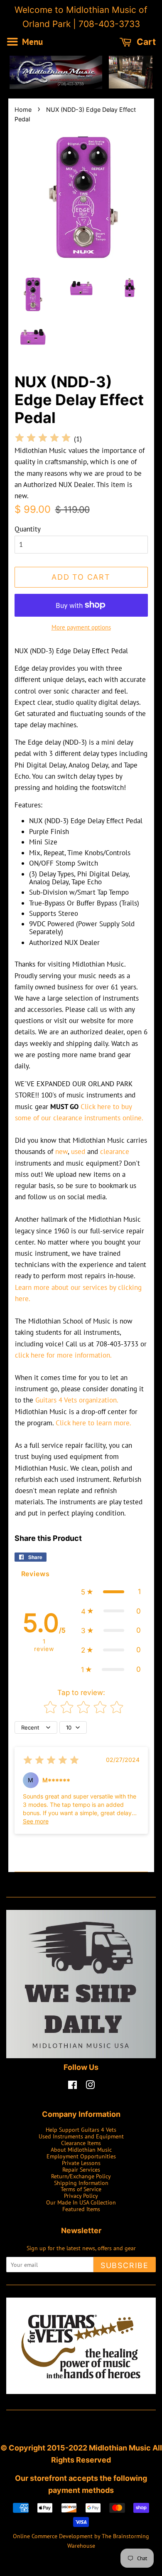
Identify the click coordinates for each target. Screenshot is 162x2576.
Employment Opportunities (81, 2156)
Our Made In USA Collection (81, 2202)
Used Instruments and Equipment (81, 2136)
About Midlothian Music (81, 2149)
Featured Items (81, 2209)
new (61, 1151)
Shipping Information (81, 2183)
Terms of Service (81, 2189)
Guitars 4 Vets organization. (77, 1400)
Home (23, 109)
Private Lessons (81, 2163)
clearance (115, 1151)
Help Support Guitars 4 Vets (81, 2129)
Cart (145, 42)
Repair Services (81, 2169)
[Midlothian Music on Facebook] (72, 2086)
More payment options (81, 627)
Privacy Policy (81, 2196)
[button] (111, 1592)
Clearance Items (81, 2143)
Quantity (28, 529)
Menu (31, 42)
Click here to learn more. (93, 1423)
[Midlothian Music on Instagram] (90, 2086)
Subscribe (125, 2265)
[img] (43, 439)
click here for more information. (63, 1355)
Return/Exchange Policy (81, 2176)
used (78, 1151)
